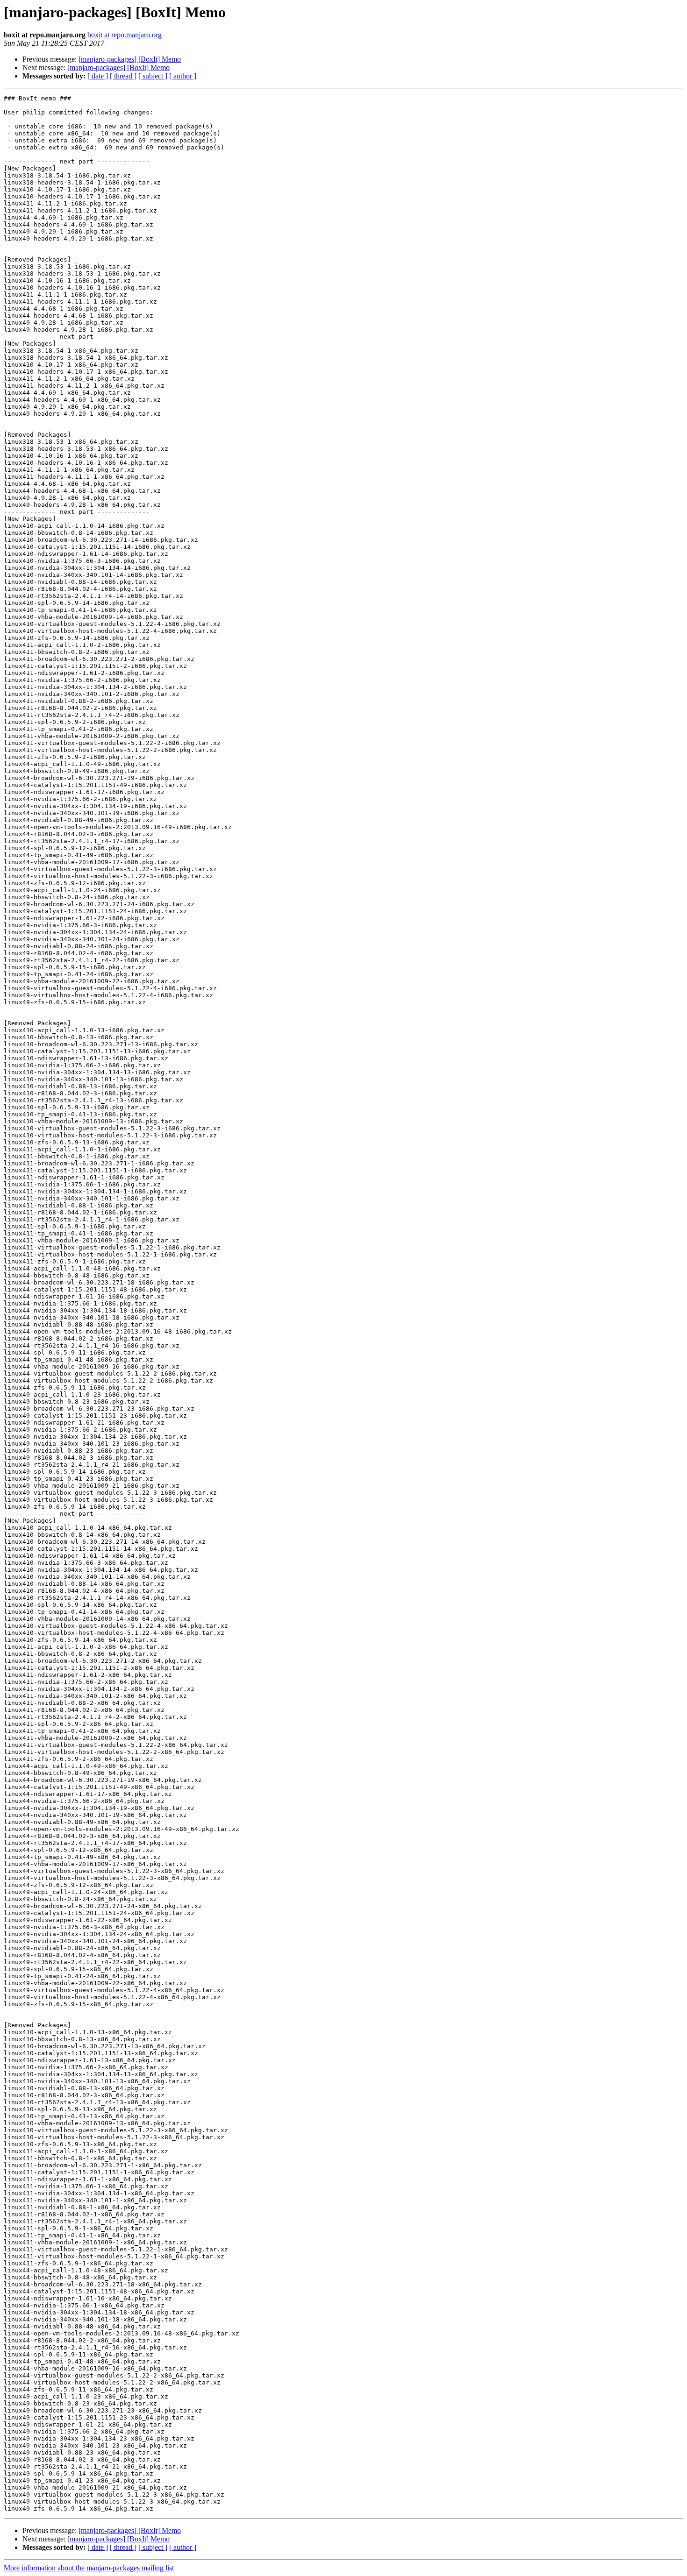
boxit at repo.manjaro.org (125, 35)
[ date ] (98, 76)
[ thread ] (123, 76)
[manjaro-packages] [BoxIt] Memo (130, 59)
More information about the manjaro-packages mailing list (89, 2568)
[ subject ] (153, 76)
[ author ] (183, 76)
